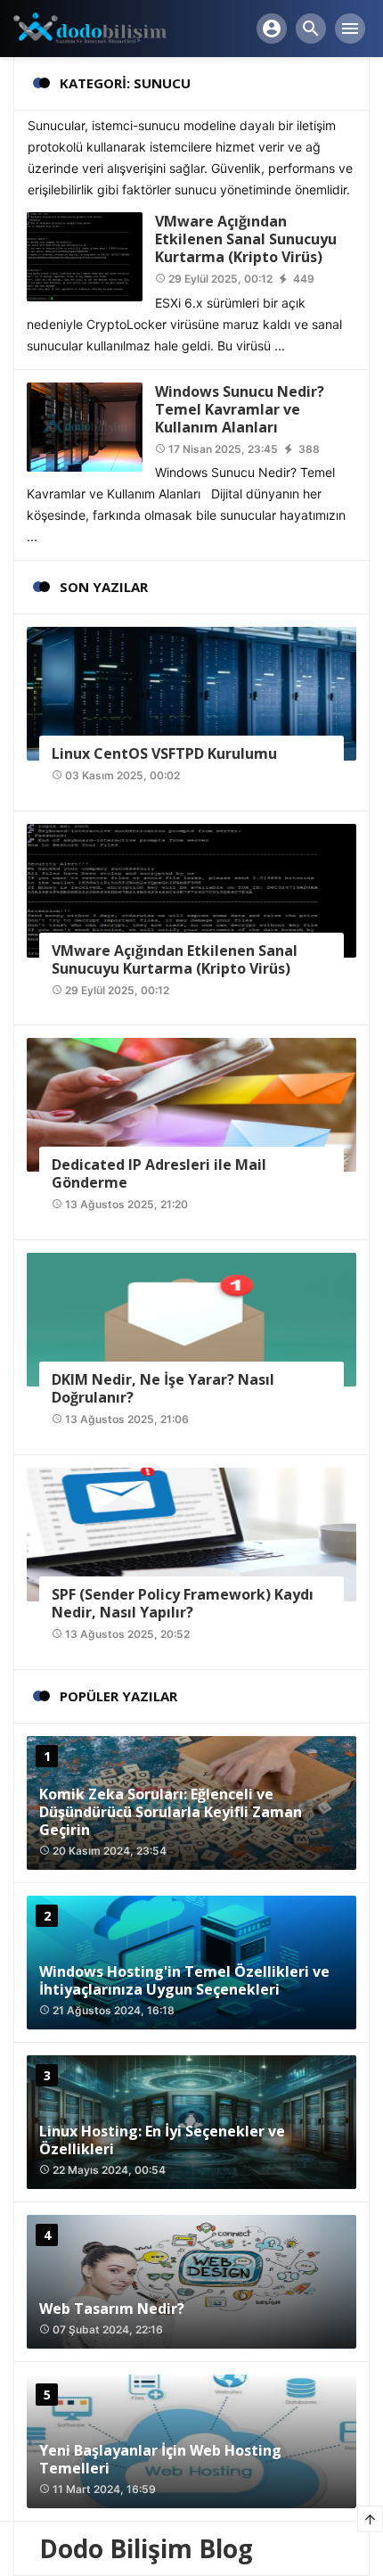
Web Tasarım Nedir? (112, 2309)
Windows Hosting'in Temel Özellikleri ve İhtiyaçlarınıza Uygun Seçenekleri (184, 1980)
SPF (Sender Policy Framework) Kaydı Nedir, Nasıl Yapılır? (183, 1603)
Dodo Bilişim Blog (146, 2548)
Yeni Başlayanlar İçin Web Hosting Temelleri (160, 2459)
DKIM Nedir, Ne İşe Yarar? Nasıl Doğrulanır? (163, 1388)
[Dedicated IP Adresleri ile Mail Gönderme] (191, 1103)
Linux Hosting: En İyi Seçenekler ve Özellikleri (162, 2140)
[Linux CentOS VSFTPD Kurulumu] (191, 692)
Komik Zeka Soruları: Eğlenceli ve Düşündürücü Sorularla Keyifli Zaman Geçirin (171, 1812)
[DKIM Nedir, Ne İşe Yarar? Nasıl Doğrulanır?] (191, 1318)
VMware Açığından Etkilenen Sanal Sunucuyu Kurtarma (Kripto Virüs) (246, 239)
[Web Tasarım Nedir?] (191, 2282)
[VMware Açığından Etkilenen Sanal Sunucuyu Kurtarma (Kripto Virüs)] (85, 255)
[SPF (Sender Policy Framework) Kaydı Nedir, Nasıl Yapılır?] (191, 1533)
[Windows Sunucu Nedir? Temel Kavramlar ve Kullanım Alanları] (85, 425)
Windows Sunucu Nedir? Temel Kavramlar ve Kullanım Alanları (240, 409)
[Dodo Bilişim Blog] (102, 27)
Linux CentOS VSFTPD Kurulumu (164, 753)
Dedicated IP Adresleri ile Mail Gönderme (159, 1173)
